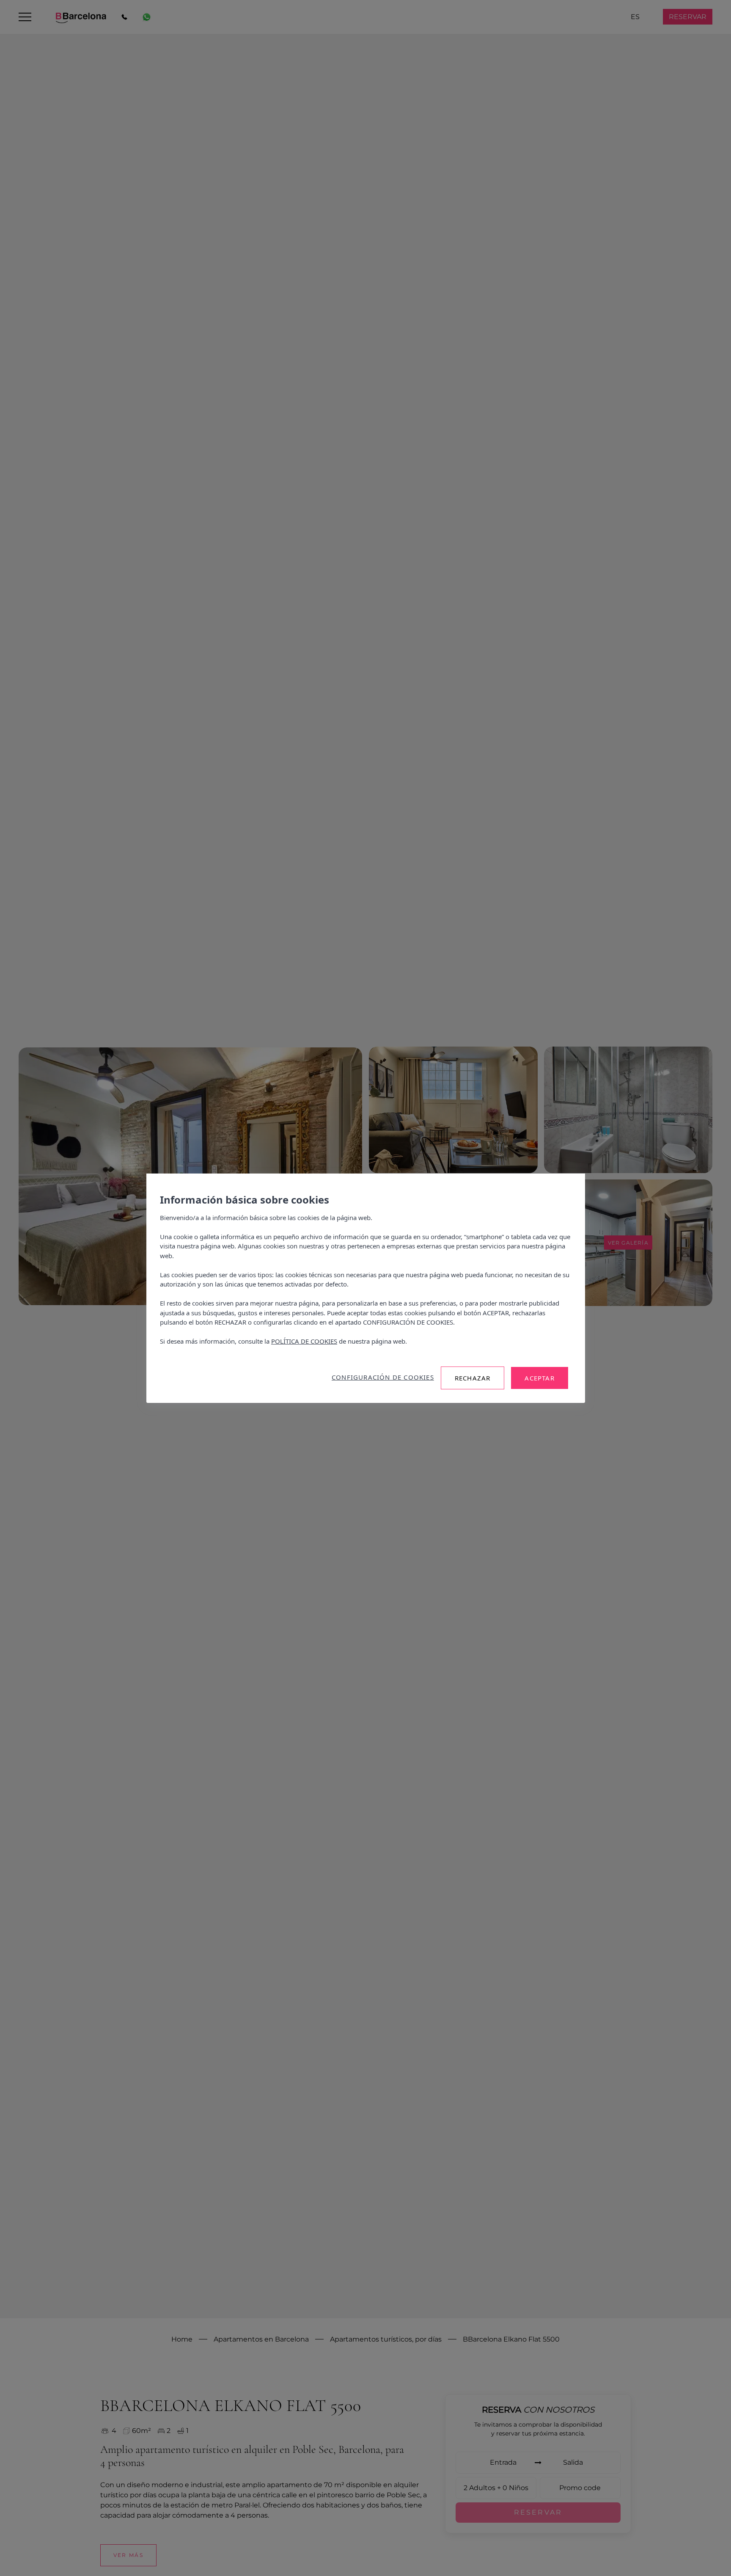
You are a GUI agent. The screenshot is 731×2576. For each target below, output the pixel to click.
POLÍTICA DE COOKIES (304, 1341)
